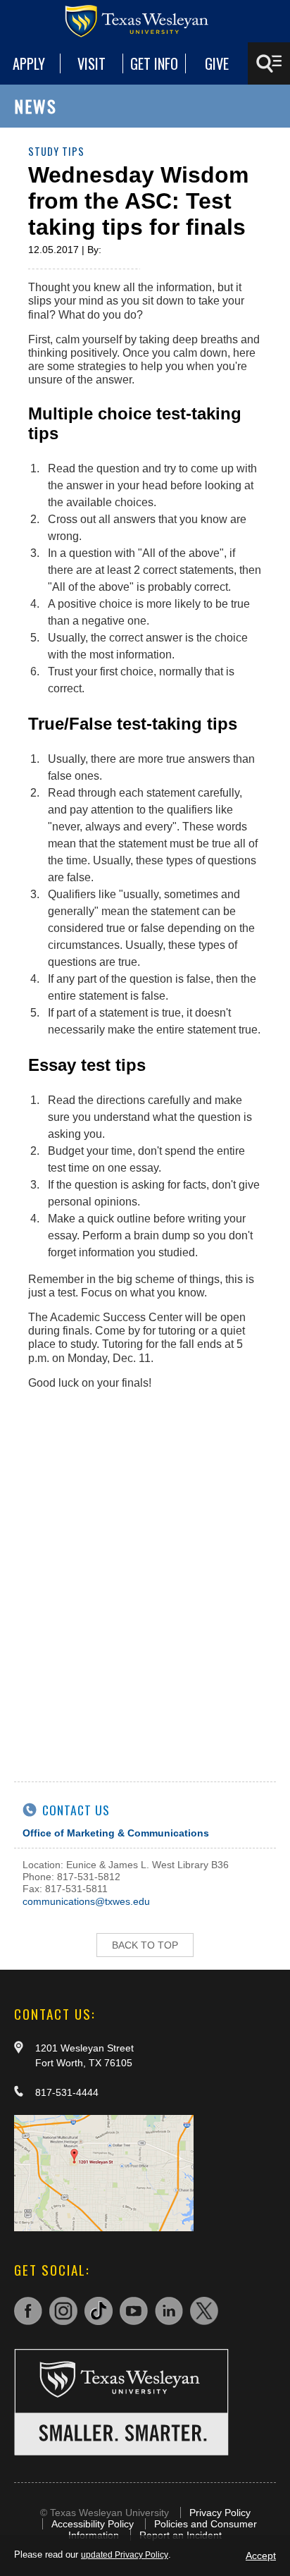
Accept (261, 2556)
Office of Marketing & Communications (116, 1833)
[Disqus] (145, 1577)
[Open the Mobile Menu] (269, 63)
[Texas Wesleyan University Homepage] (145, 21)
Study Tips (56, 151)
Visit (92, 63)
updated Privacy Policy (125, 2555)
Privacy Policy (220, 2513)
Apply (29, 63)
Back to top (145, 1945)
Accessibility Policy (93, 2524)
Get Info (154, 63)
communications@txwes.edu (86, 1901)
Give (217, 63)
